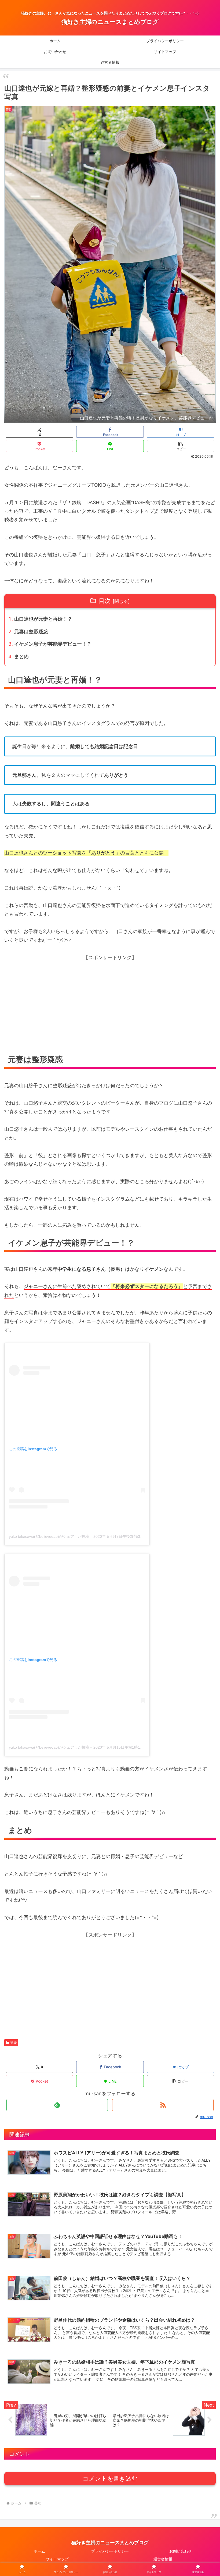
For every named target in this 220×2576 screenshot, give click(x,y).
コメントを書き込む (110, 2479)
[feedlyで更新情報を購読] (57, 2105)
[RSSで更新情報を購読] (163, 2105)
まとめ (21, 657)
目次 (105, 601)
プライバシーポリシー (110, 2551)
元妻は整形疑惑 (31, 631)
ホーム (39, 2551)
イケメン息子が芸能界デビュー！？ (53, 644)
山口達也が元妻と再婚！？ (43, 619)
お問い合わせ (181, 2551)
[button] (181, 446)
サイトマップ (57, 2559)
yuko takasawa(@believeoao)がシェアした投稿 (49, 1536)
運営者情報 (163, 2559)
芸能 (13, 2043)
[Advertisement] (110, 1008)
